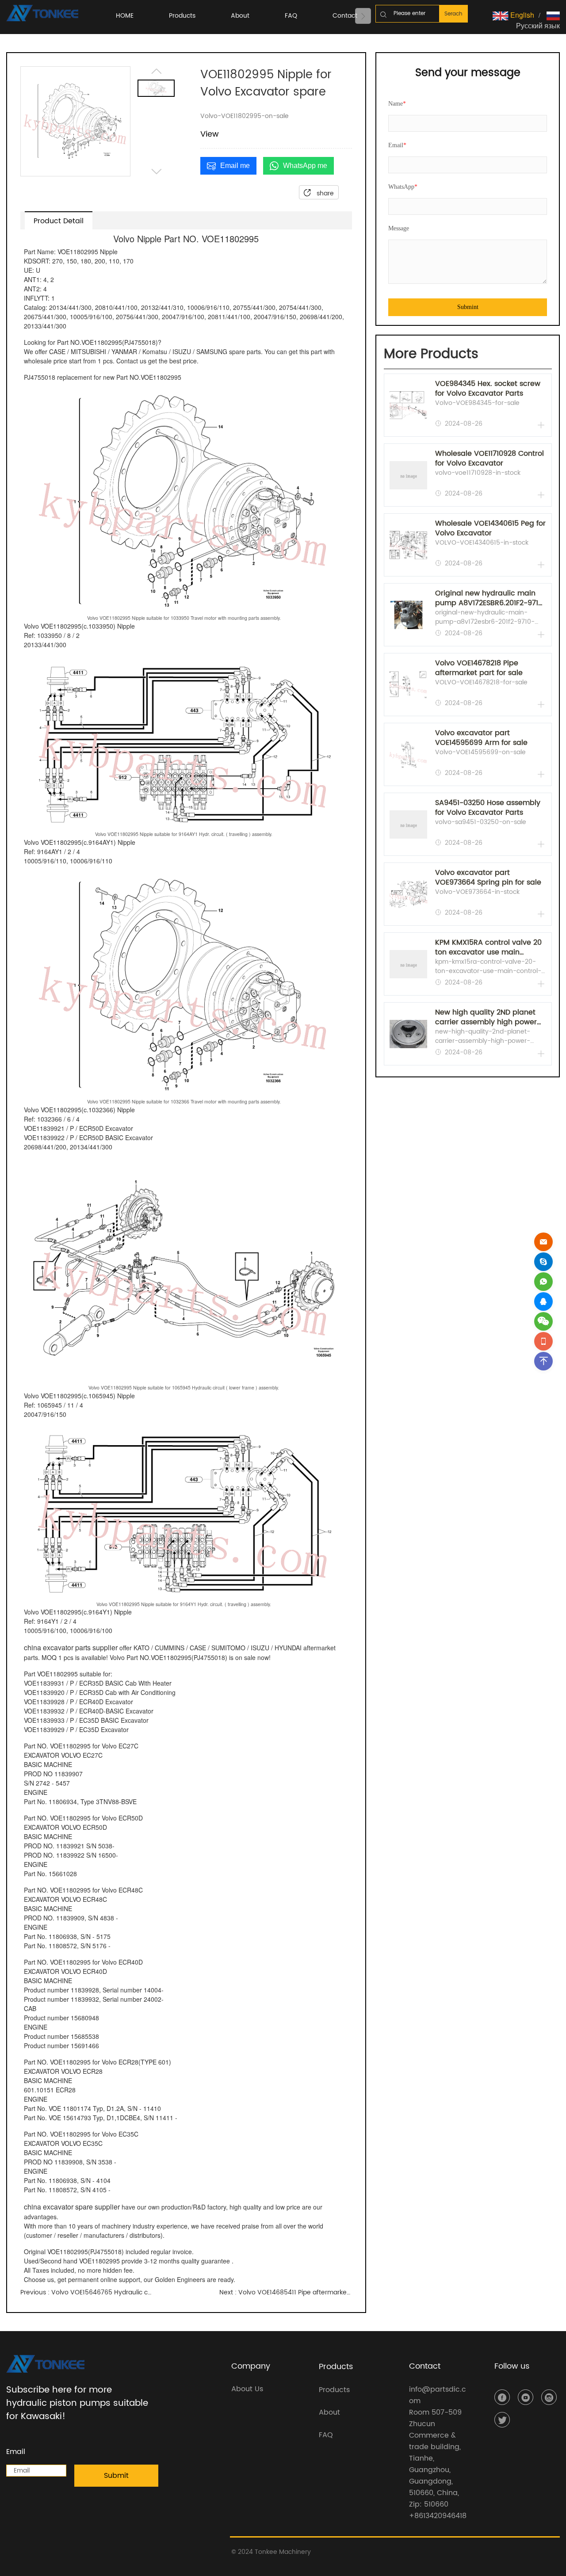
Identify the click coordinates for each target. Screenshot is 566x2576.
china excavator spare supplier (72, 2207)
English (521, 15)
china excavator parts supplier (71, 1647)
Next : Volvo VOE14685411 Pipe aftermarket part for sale (286, 2292)
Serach (453, 14)
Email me (235, 166)
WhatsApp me (305, 166)
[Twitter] (502, 2420)
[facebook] (502, 2397)
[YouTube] (526, 2397)
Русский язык (538, 25)
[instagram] (549, 2397)
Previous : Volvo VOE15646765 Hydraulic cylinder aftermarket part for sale (87, 2292)
